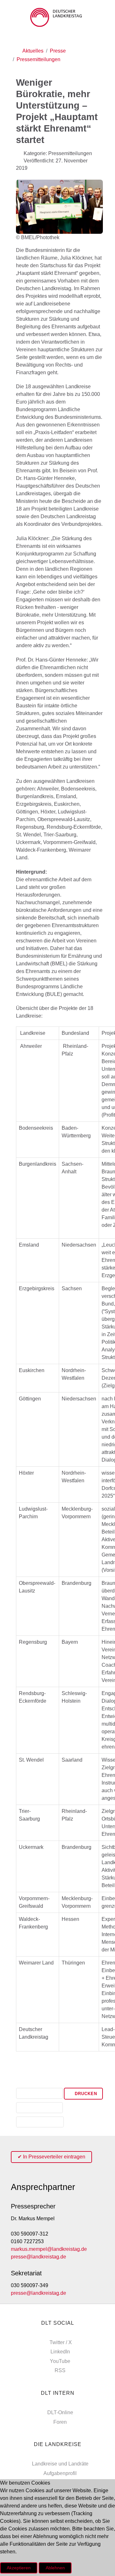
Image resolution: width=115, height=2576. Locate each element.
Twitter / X (61, 2342)
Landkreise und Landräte (60, 2464)
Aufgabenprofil (60, 2473)
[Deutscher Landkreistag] (57, 17)
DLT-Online (60, 2412)
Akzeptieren (19, 2568)
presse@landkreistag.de (38, 2257)
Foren (60, 2422)
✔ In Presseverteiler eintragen (51, 2157)
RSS (60, 2370)
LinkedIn (60, 2352)
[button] (39, 2094)
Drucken (85, 2094)
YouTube (60, 2361)
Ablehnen (55, 2568)
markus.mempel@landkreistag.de (49, 2249)
